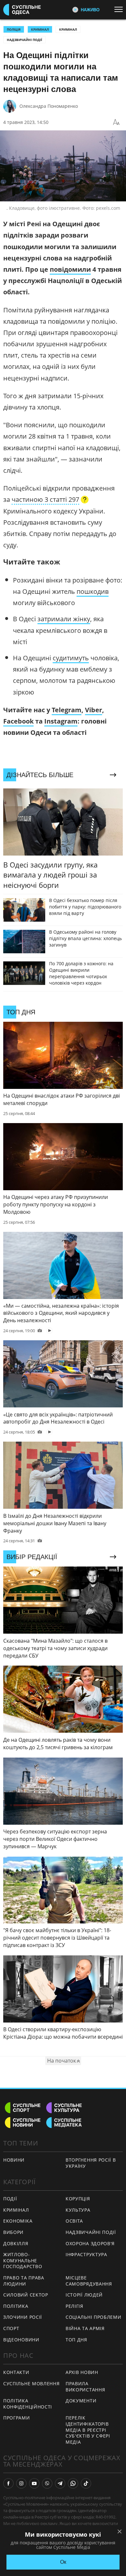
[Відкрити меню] (120, 9)
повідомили (70, 269)
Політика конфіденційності (28, 2404)
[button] (50, 500)
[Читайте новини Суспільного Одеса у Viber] (47, 2483)
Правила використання (85, 2387)
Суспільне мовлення (31, 2383)
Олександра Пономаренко (49, 106)
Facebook (18, 721)
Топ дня (76, 2340)
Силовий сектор (26, 2295)
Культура (78, 2210)
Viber (94, 710)
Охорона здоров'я (90, 2243)
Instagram (61, 721)
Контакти (16, 2372)
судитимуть (71, 658)
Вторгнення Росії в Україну (91, 2163)
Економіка (18, 2221)
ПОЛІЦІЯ (14, 29)
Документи (81, 2401)
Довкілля (16, 2243)
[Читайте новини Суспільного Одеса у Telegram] (60, 2483)
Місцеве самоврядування (89, 2281)
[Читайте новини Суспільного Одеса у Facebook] (8, 2483)
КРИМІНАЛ (40, 29)
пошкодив (93, 591)
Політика (16, 2306)
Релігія (74, 2306)
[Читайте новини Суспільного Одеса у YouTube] (34, 2483)
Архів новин (82, 2372)
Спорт (11, 2328)
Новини (14, 2160)
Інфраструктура (86, 2254)
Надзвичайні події (24, 40)
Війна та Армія (85, 2328)
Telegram (67, 710)
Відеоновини (21, 2340)
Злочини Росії (23, 2317)
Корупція (78, 2199)
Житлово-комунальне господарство (23, 2260)
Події (10, 2199)
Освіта (74, 2221)
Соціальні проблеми (94, 2317)
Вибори (13, 2232)
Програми (17, 2418)
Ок (63, 2562)
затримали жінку (64, 619)
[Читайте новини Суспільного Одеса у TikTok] (86, 2483)
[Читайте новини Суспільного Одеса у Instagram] (21, 2483)
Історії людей (84, 2295)
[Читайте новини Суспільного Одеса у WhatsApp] (73, 2483)
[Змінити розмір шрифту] (116, 122)
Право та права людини (24, 2281)
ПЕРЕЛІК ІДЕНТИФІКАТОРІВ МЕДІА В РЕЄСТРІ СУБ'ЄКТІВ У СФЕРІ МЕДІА (88, 2430)
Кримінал (68, 29)
